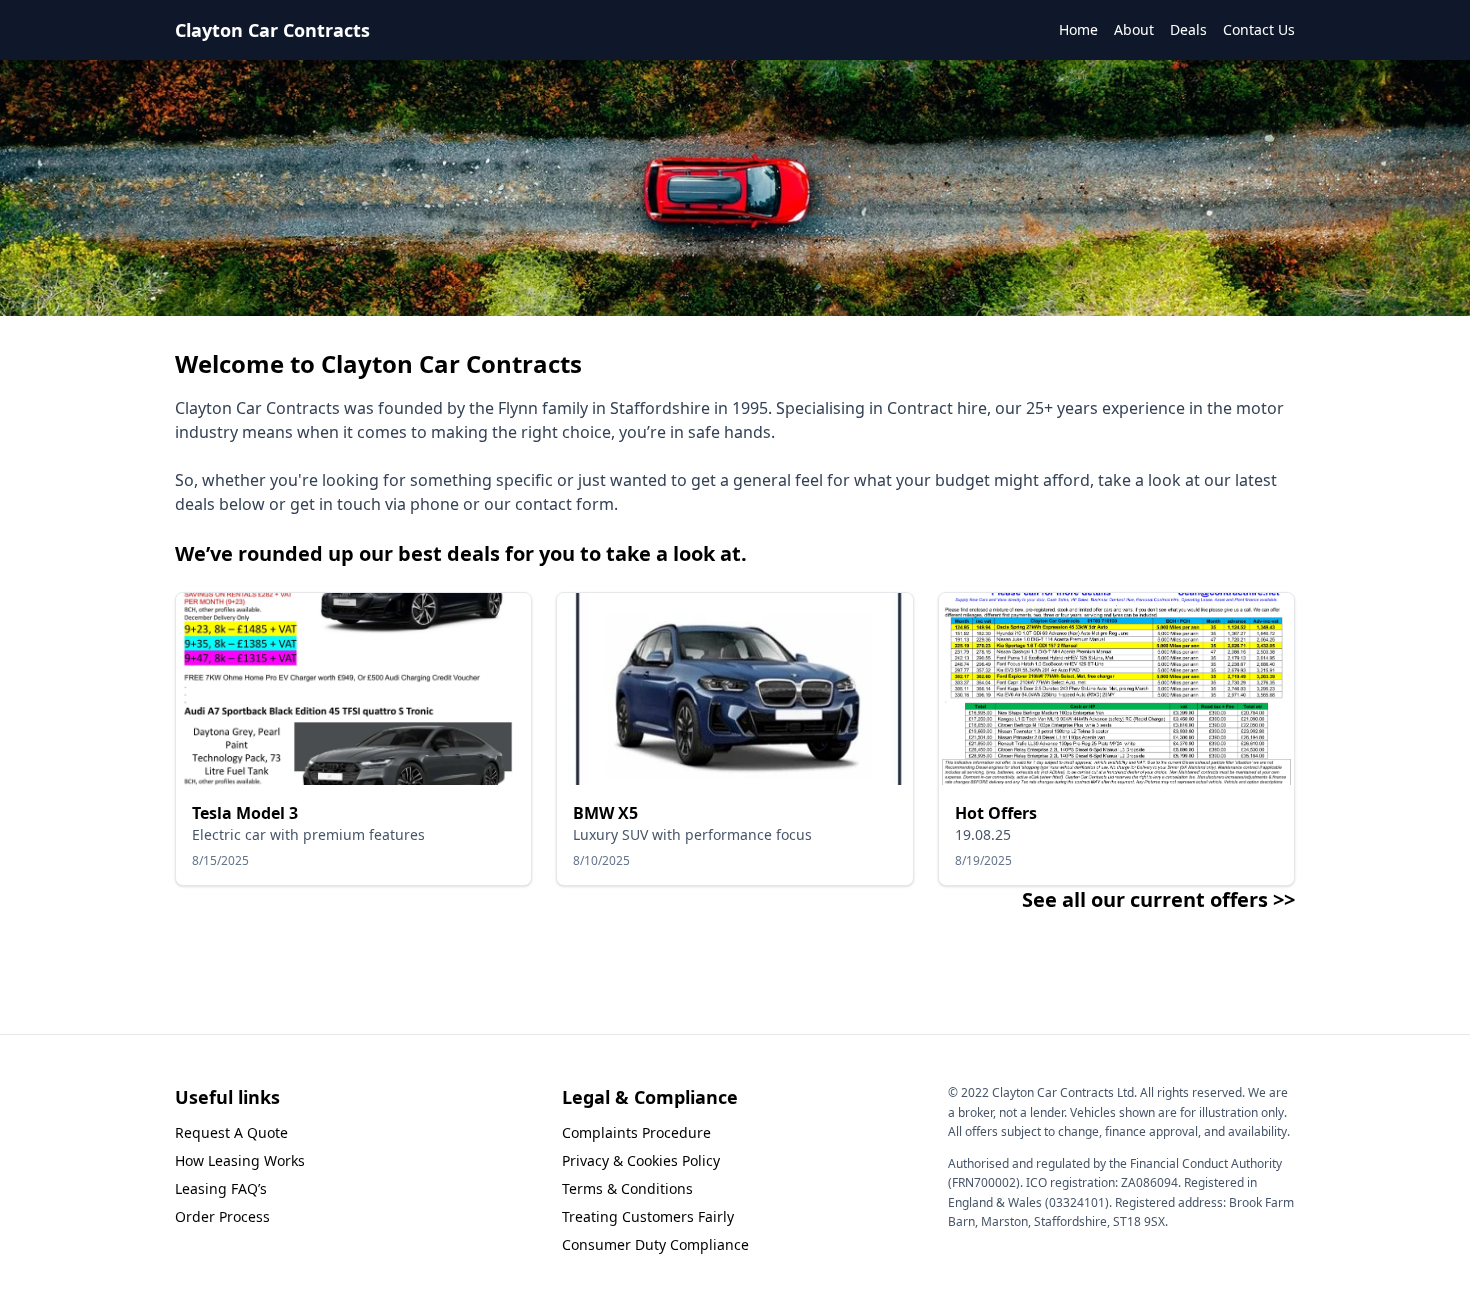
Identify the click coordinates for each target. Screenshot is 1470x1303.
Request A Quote (231, 1132)
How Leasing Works (240, 1160)
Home (1078, 29)
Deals (1188, 29)
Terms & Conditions (627, 1188)
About (1134, 29)
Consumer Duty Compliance (655, 1244)
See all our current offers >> (1158, 899)
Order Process (222, 1216)
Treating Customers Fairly (648, 1216)
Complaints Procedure (636, 1132)
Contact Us (1259, 29)
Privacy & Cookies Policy (641, 1160)
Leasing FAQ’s (221, 1188)
